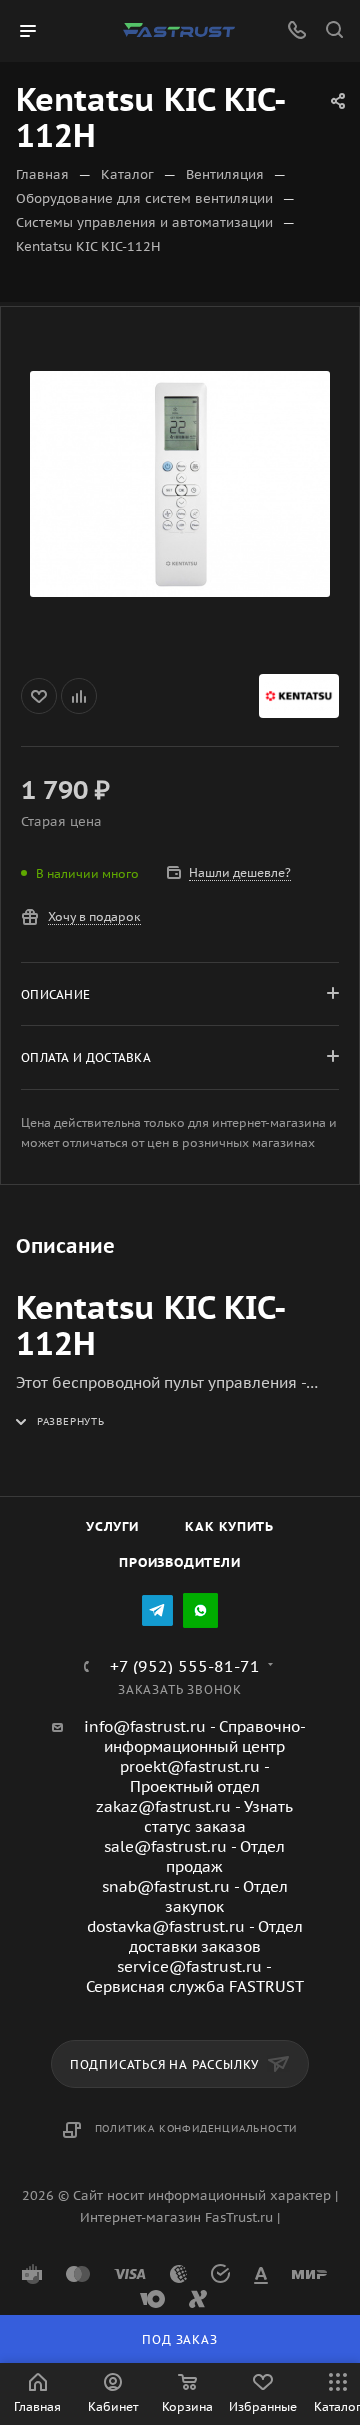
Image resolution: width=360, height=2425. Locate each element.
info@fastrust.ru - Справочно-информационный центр (195, 1736)
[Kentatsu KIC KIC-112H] (180, 484)
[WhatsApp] (200, 1610)
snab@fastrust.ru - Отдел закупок (195, 1896)
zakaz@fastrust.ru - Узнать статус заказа (194, 1816)
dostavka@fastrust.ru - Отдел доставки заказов (195, 1936)
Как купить (229, 1526)
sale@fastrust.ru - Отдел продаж (194, 1856)
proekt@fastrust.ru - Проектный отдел (195, 1776)
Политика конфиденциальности (196, 2128)
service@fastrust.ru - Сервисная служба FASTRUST (195, 1976)
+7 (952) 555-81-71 (185, 1666)
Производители (179, 1562)
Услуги (112, 1526)
